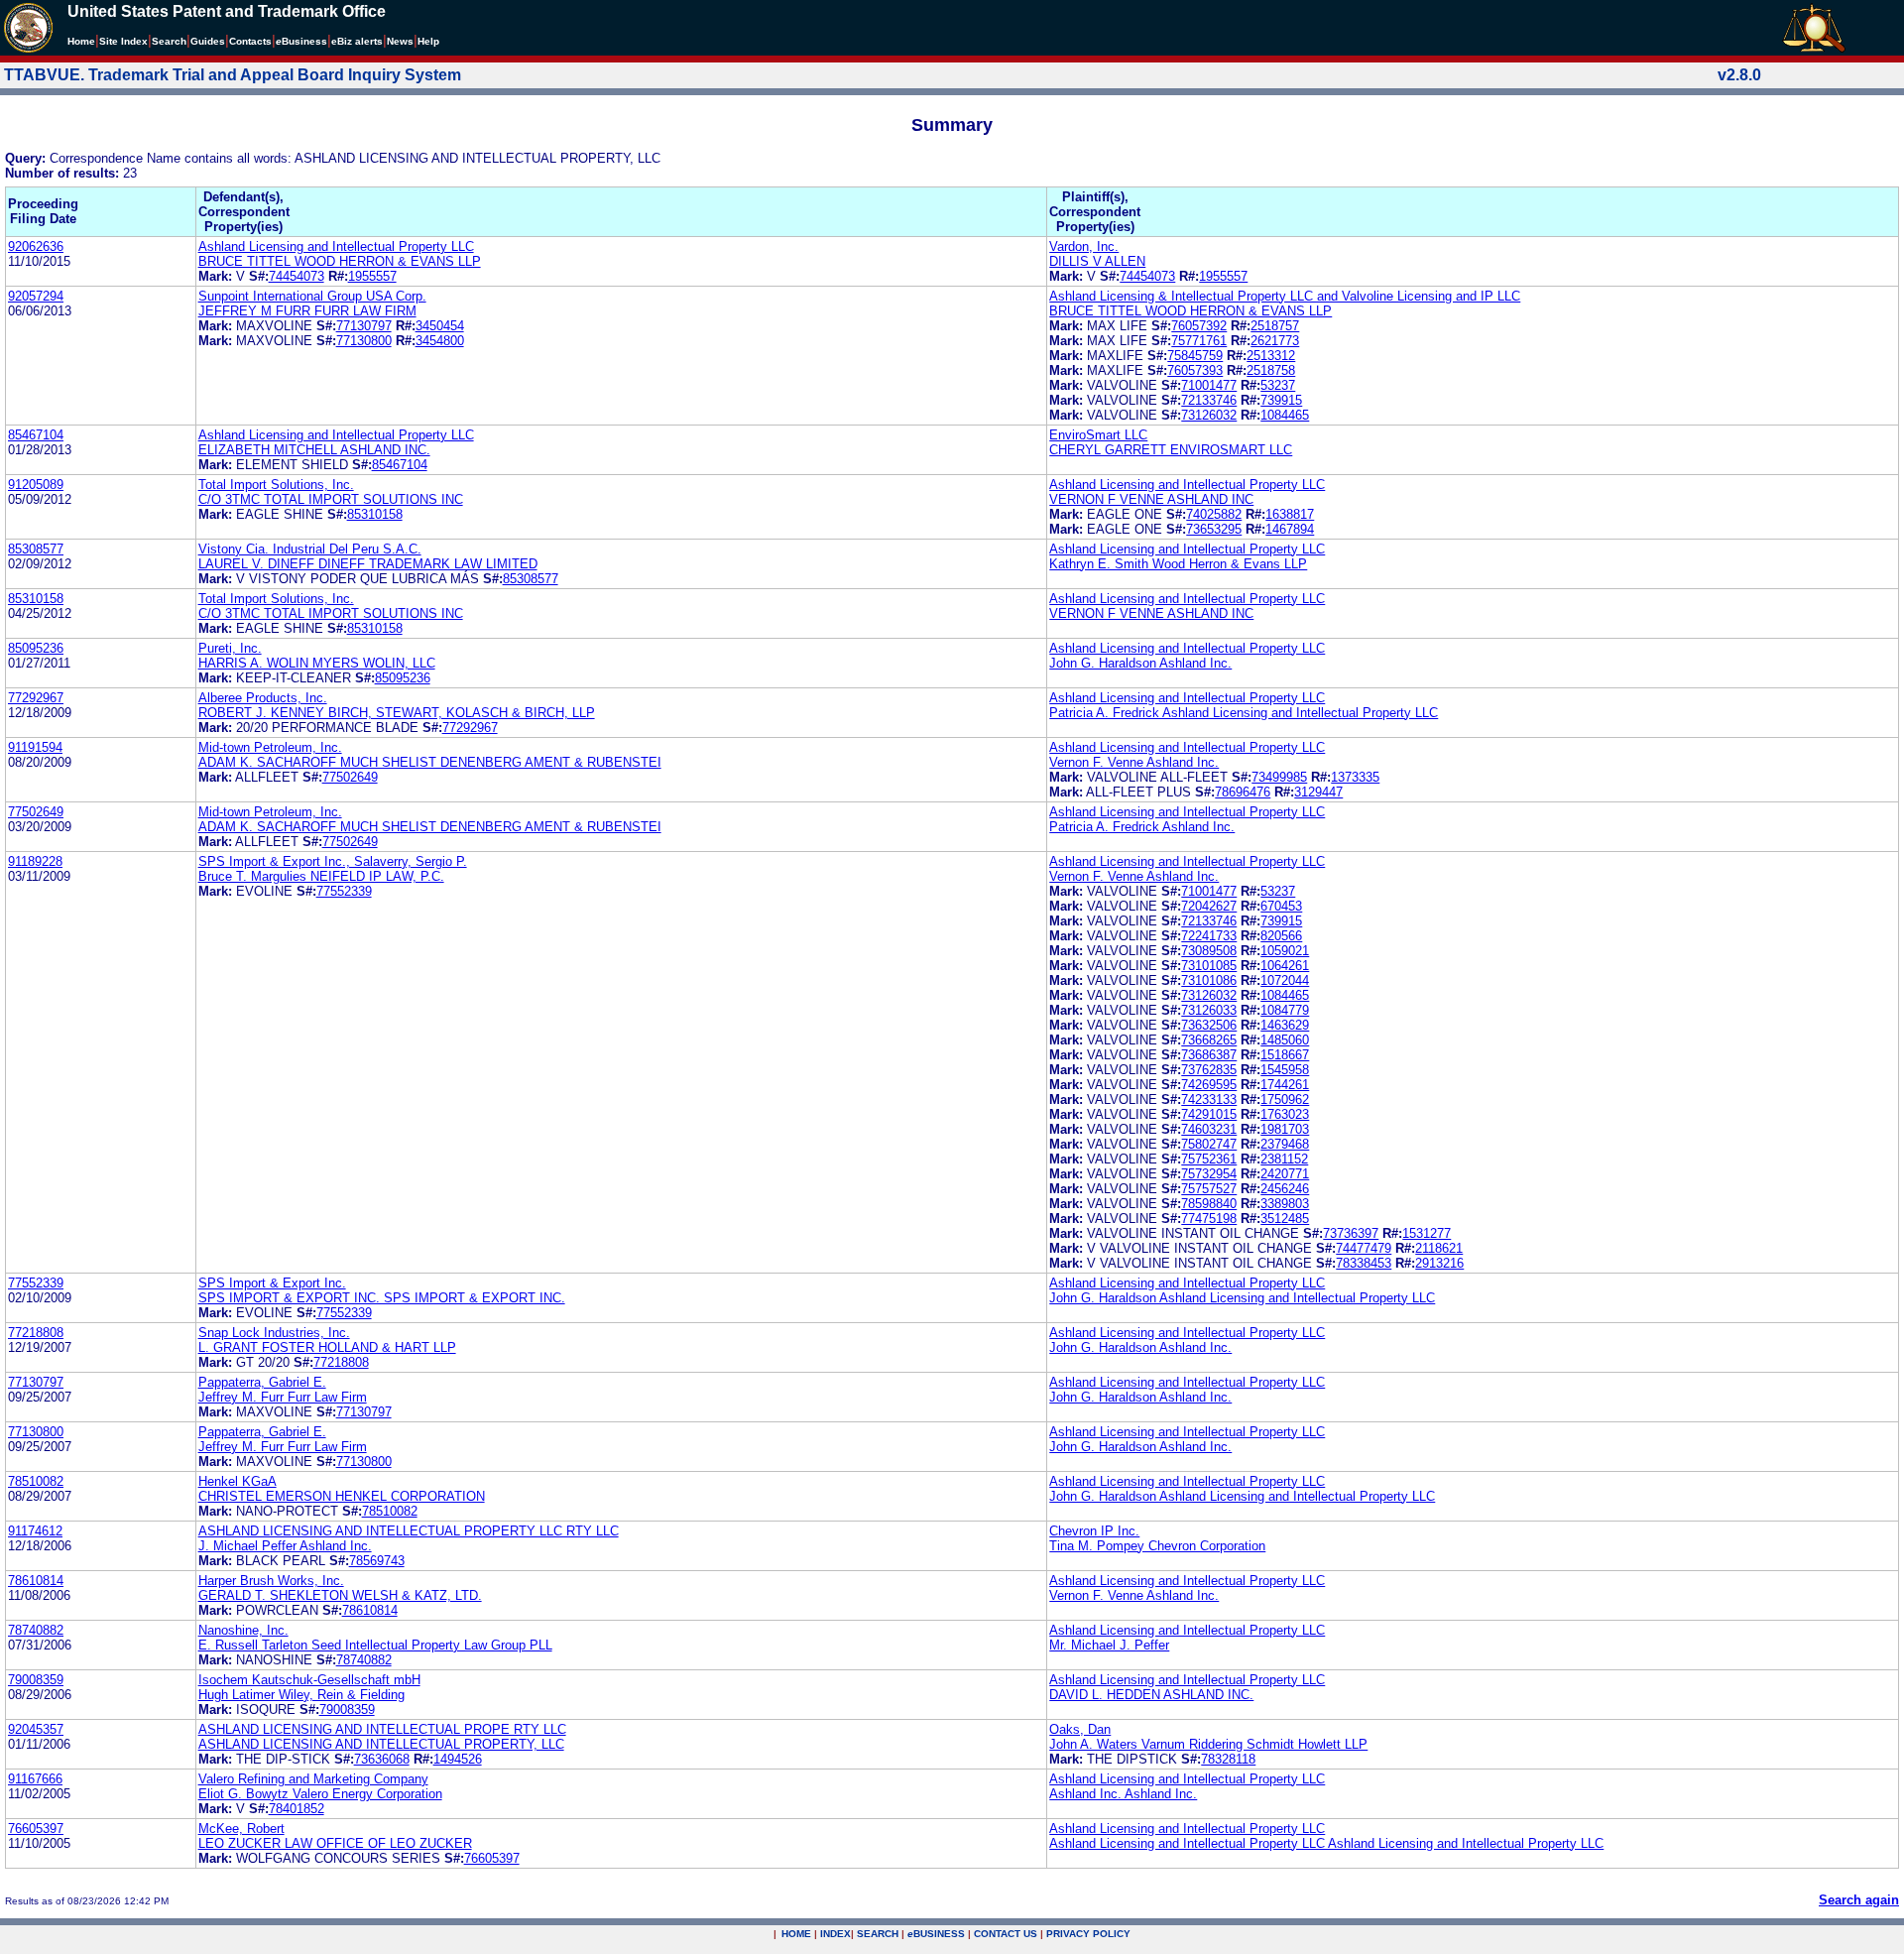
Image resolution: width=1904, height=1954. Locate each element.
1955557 (372, 276)
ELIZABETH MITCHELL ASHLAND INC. (314, 450)
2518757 (1275, 326)
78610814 (36, 1581)
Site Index (123, 41)
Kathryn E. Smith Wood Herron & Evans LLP (1178, 564)
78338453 (1364, 1263)
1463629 (1285, 1025)
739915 (1281, 400)
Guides (208, 41)
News (400, 41)
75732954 (1209, 1174)
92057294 (36, 296)
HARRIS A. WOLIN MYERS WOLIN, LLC (317, 663)
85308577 (36, 549)
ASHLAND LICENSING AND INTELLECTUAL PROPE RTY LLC (382, 1729)
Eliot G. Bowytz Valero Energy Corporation (320, 1794)
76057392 (1199, 326)
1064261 (1285, 966)
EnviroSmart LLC (1098, 435)
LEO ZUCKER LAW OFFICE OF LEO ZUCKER (335, 1843)
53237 (1278, 385)
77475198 (1209, 1219)
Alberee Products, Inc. (263, 698)
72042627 (1209, 906)
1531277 (1427, 1233)
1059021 (1285, 951)
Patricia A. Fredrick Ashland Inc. (1142, 827)
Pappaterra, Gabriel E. (262, 1382)
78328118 (1228, 1759)
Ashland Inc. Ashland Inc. (1123, 1794)
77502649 (350, 777)
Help (428, 41)
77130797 (364, 326)
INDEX (835, 1934)
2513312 (1271, 356)
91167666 (35, 1779)
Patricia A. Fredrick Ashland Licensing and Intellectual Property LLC (1244, 713)
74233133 (1209, 1099)
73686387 (1209, 1055)
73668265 (1209, 1040)
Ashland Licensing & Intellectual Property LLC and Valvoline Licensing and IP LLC (1285, 296)
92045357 (36, 1729)
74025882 (1214, 514)
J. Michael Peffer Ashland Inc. (285, 1546)
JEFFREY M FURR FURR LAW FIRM (307, 311)
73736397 (1351, 1233)
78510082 (36, 1481)
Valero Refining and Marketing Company (313, 1779)
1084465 (1285, 415)
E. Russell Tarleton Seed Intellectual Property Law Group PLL (375, 1645)
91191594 (35, 747)
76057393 (1195, 370)
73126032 (1209, 415)
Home (81, 41)
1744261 (1285, 1085)
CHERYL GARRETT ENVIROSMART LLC (1171, 450)
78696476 (1243, 792)
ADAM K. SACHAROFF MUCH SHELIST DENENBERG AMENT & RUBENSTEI (430, 762)
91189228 (35, 861)
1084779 (1285, 1010)
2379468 (1285, 1144)
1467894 (1290, 529)
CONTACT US (1006, 1934)
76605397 (36, 1829)
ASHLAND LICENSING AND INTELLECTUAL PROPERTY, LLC (381, 1744)
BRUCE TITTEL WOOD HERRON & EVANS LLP (340, 261)
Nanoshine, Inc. (243, 1630)
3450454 (440, 326)
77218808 (36, 1333)
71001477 (1209, 385)
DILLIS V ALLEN (1097, 261)
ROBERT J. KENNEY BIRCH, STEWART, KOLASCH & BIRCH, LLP (397, 713)
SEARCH (878, 1934)
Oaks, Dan (1080, 1729)
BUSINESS (936, 1934)
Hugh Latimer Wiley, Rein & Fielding (301, 1695)
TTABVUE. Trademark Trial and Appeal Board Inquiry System (233, 75)
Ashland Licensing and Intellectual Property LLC (336, 246)
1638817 (1290, 514)
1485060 (1285, 1040)
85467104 (36, 435)
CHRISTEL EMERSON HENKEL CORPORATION (342, 1496)
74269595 (1209, 1085)
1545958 (1285, 1070)
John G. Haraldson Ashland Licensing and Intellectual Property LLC (1242, 1298)
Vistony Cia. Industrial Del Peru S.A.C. (310, 549)
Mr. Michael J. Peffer (1109, 1645)
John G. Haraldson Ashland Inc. (1140, 663)
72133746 (1209, 400)
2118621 (1439, 1248)
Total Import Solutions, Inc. (276, 485)
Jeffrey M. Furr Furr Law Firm (283, 1397)
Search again (1859, 1900)
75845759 (1195, 356)
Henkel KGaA (238, 1481)
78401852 (297, 1809)
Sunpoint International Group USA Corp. (312, 296)
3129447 (1318, 792)
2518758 (1271, 370)
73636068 (382, 1759)
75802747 (1209, 1144)
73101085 (1209, 966)
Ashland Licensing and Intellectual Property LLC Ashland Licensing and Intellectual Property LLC (1326, 1843)
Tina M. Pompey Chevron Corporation (1157, 1546)
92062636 (36, 246)
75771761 (1199, 341)
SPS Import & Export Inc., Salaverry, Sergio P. (333, 861)
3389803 (1285, 1204)
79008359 (36, 1680)
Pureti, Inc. (230, 648)
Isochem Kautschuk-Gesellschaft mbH (309, 1680)
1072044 (1285, 980)
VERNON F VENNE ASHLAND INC (1151, 499)
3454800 (440, 341)
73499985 (1279, 777)
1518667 (1285, 1055)
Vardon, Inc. (1084, 246)
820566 (1281, 936)
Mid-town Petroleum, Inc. (270, 747)
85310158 (375, 514)
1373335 (1355, 777)
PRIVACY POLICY (1088, 1934)
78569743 (377, 1561)
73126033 (1209, 1010)
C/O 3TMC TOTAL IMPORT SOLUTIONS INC (331, 499)
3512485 (1285, 1219)
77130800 (364, 341)
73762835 (1209, 1070)
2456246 (1285, 1189)
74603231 (1209, 1129)
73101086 (1209, 980)
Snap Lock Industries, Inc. (274, 1333)
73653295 (1214, 529)
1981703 (1285, 1129)
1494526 (458, 1759)
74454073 (297, 276)
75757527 (1209, 1189)
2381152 (1284, 1159)
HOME (796, 1934)
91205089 (36, 485)
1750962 (1285, 1099)
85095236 (36, 648)
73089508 (1209, 951)
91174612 (35, 1531)
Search (169, 41)
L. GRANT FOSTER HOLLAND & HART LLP (327, 1347)
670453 (1281, 906)
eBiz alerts (357, 41)
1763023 (1285, 1114)
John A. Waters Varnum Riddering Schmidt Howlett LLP (1208, 1744)
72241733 (1209, 936)
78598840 (1209, 1204)
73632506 (1209, 1025)
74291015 (1209, 1114)
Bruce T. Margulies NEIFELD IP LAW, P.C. (321, 876)
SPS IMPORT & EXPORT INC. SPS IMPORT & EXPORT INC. (382, 1298)
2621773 (1275, 341)
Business (301, 41)
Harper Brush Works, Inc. (271, 1581)
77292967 (36, 698)
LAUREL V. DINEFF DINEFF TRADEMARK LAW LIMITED (368, 564)
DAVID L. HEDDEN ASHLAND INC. (1151, 1695)
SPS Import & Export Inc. (272, 1283)
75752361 (1209, 1159)
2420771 (1285, 1174)
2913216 (1439, 1263)
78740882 (36, 1630)
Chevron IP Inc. (1094, 1531)
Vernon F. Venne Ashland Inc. (1134, 762)
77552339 (344, 891)
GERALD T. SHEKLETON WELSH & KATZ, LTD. (340, 1595)
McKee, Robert (241, 1829)
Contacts (250, 41)
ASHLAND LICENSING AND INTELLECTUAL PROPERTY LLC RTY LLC (409, 1531)
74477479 (1364, 1248)
